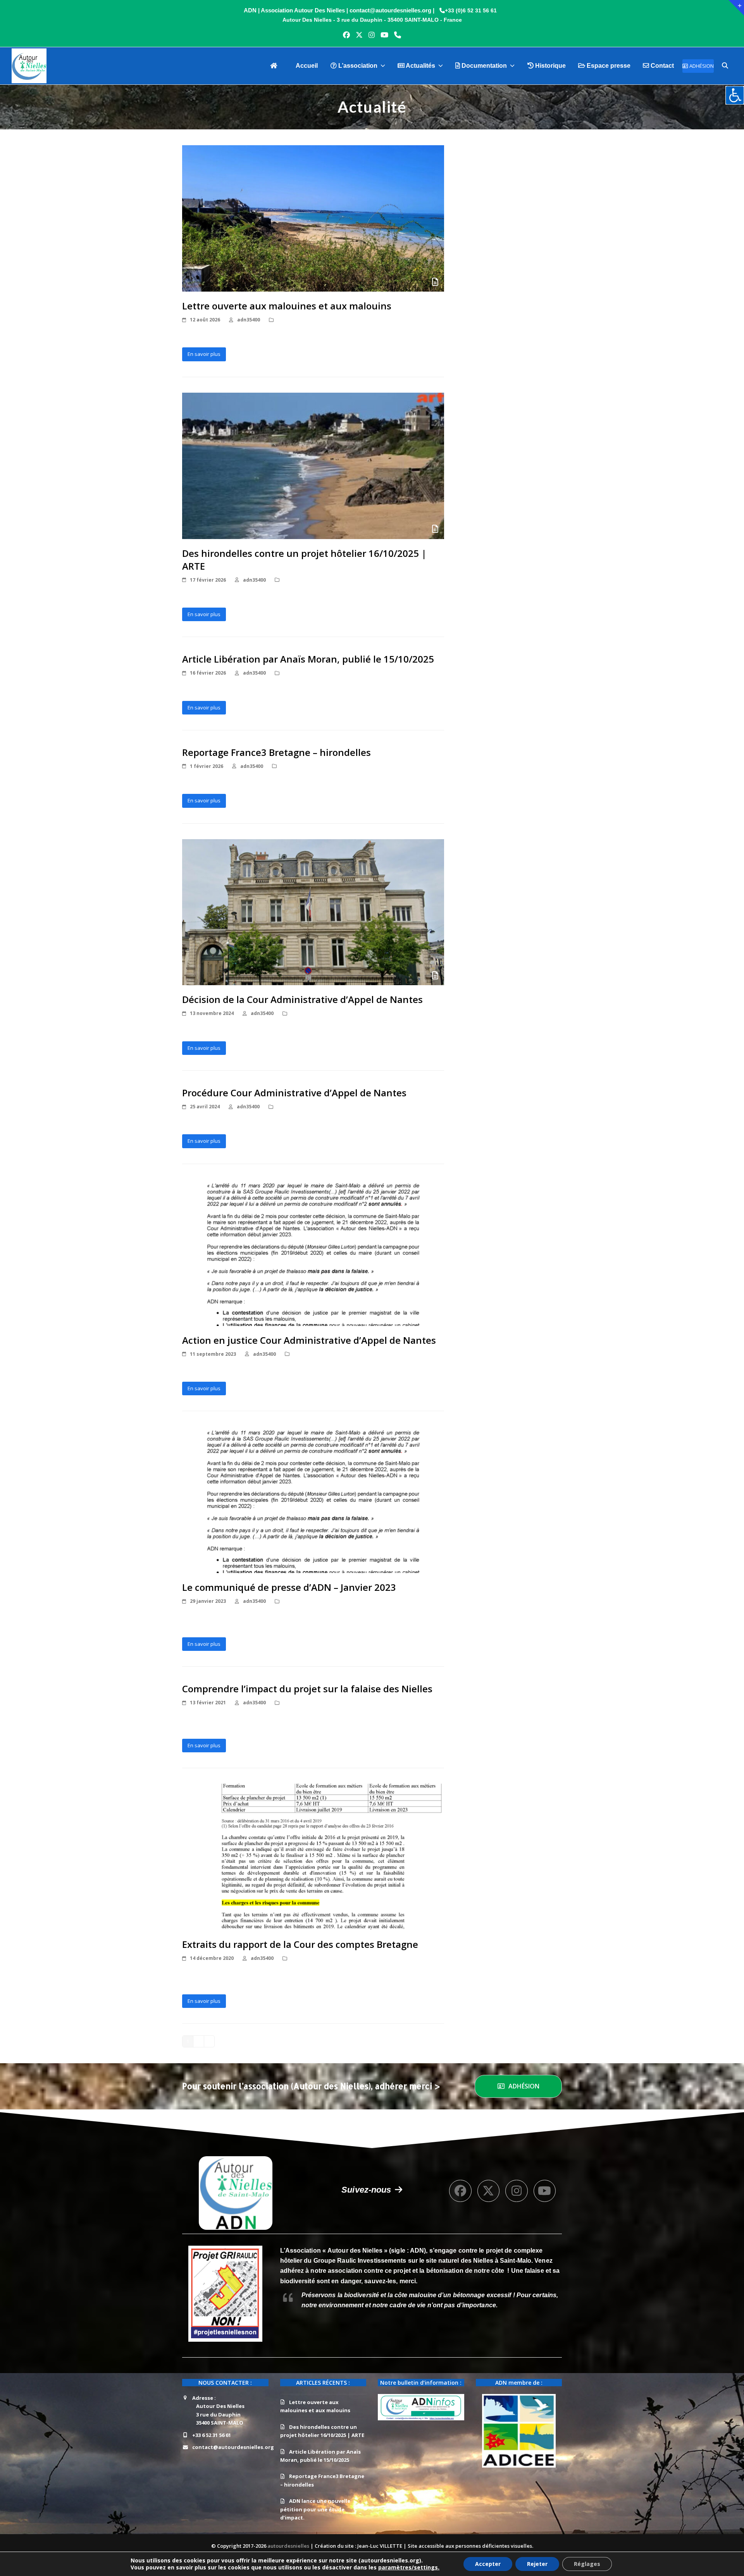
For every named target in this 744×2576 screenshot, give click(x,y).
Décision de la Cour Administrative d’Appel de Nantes (302, 999)
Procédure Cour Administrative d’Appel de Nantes (294, 1093)
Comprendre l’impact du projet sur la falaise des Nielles (307, 1689)
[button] (725, 66)
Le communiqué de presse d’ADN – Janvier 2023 (289, 1587)
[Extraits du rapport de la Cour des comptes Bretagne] (313, 1856)
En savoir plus (204, 354)
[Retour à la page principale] (277, 66)
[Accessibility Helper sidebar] (735, 95)
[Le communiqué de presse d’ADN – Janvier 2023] (313, 1499)
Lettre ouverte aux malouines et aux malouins (287, 306)
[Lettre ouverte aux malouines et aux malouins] (313, 218)
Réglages (587, 2564)
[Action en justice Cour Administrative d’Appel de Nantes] (313, 1252)
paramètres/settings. (409, 2567)
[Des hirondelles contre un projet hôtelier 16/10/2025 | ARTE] (313, 465)
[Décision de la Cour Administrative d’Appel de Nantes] (313, 912)
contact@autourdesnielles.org (233, 2447)
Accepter (488, 2564)
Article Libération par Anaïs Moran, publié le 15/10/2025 (308, 659)
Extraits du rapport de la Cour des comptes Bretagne (300, 1944)
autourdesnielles (289, 2546)
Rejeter (537, 2564)
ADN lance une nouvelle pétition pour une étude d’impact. (315, 2509)
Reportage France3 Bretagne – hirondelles (276, 752)
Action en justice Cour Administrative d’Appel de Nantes (309, 1340)
